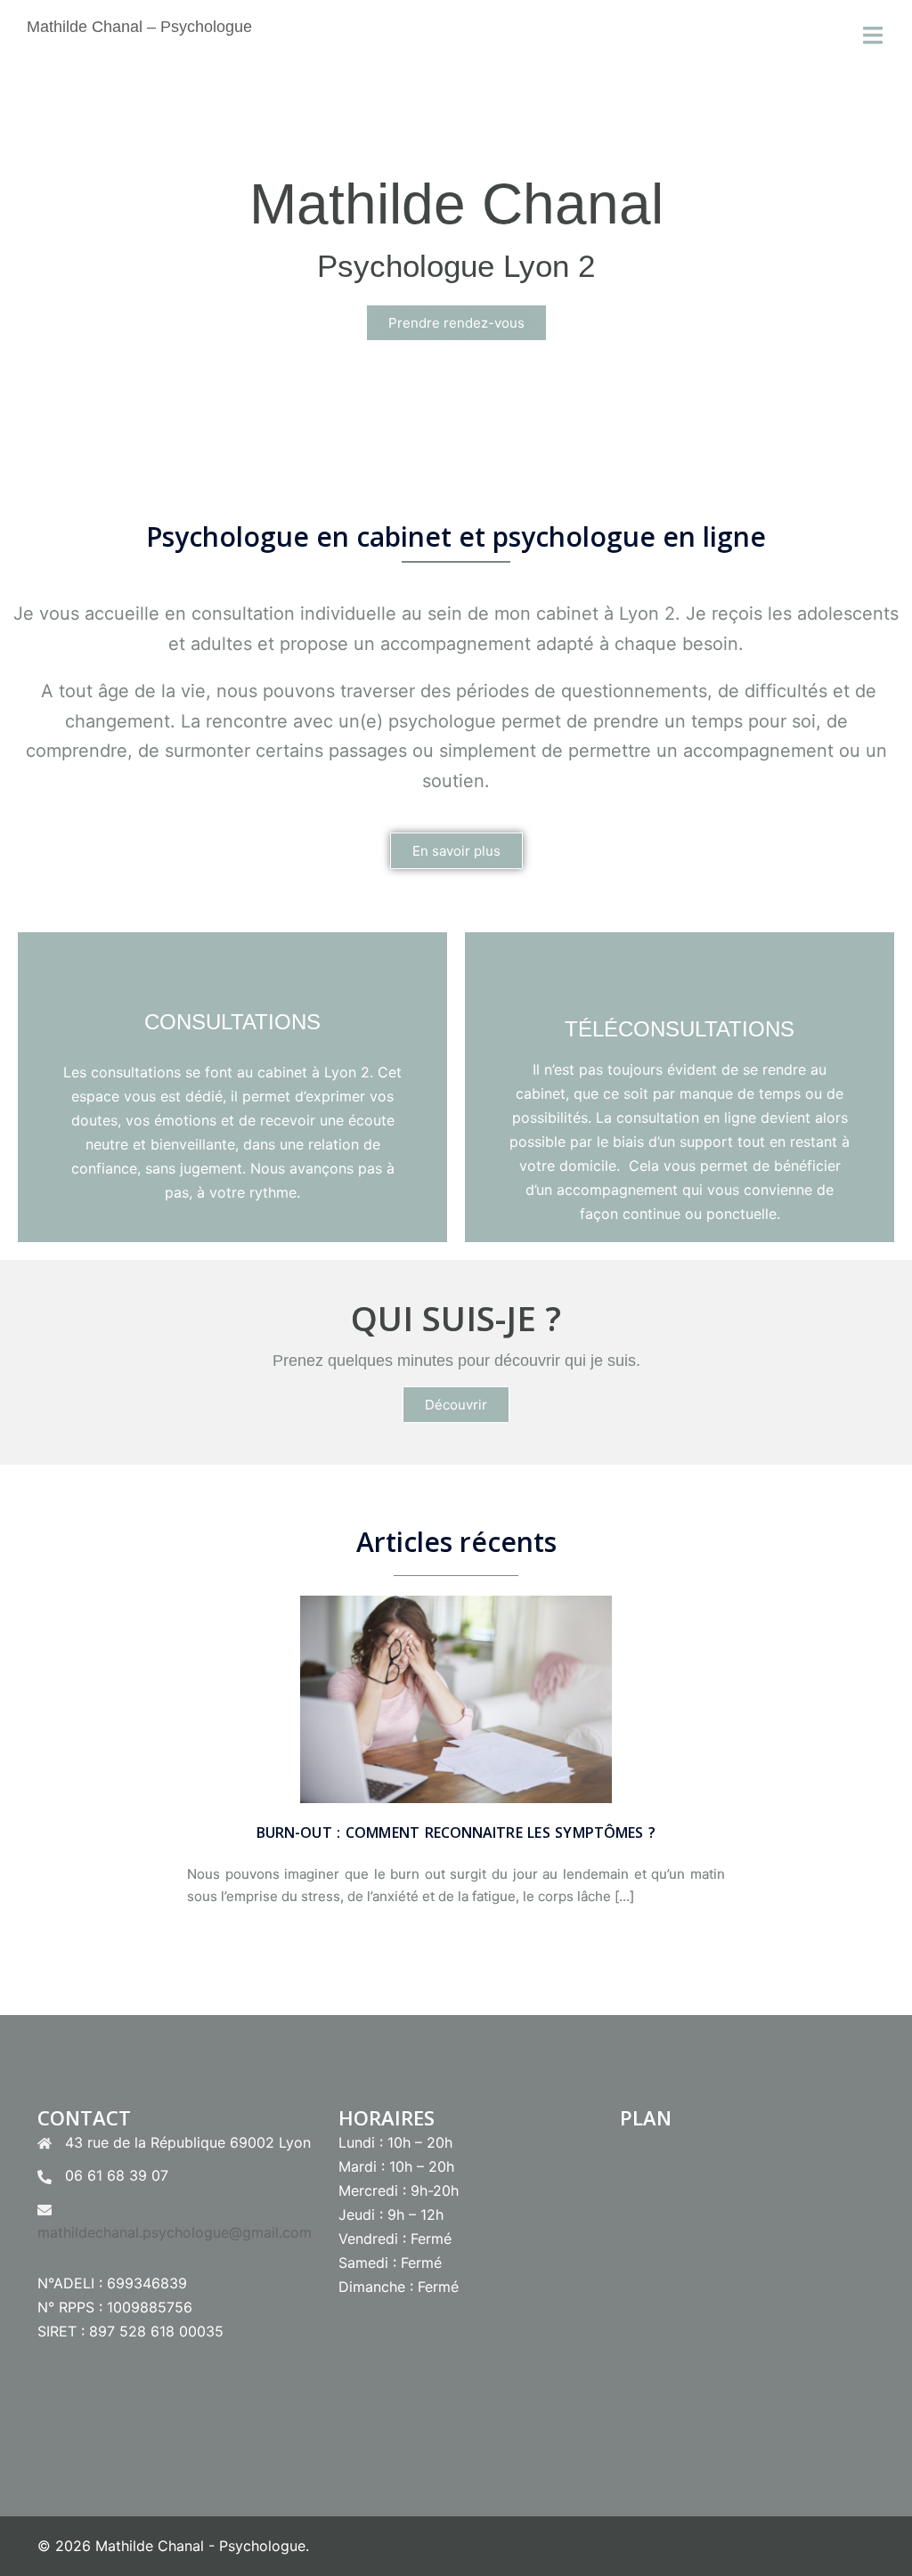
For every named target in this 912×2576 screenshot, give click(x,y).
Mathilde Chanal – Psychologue (139, 27)
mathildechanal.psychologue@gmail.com (175, 2232)
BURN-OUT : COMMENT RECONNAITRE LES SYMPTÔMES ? (456, 1832)
